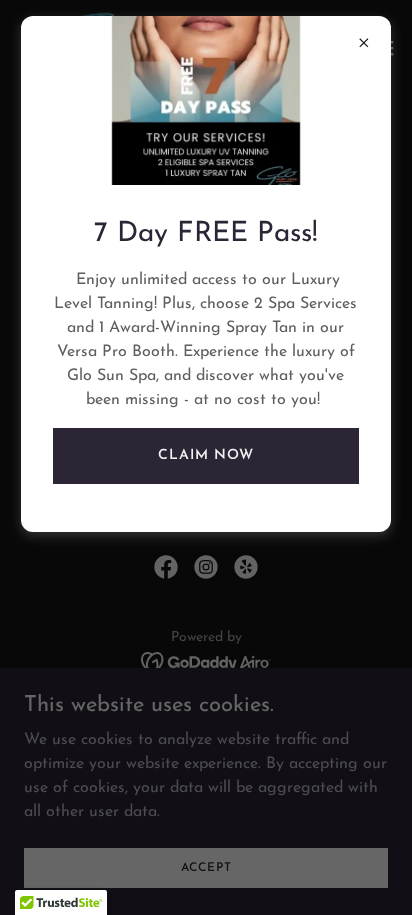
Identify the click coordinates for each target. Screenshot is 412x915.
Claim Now (206, 455)
